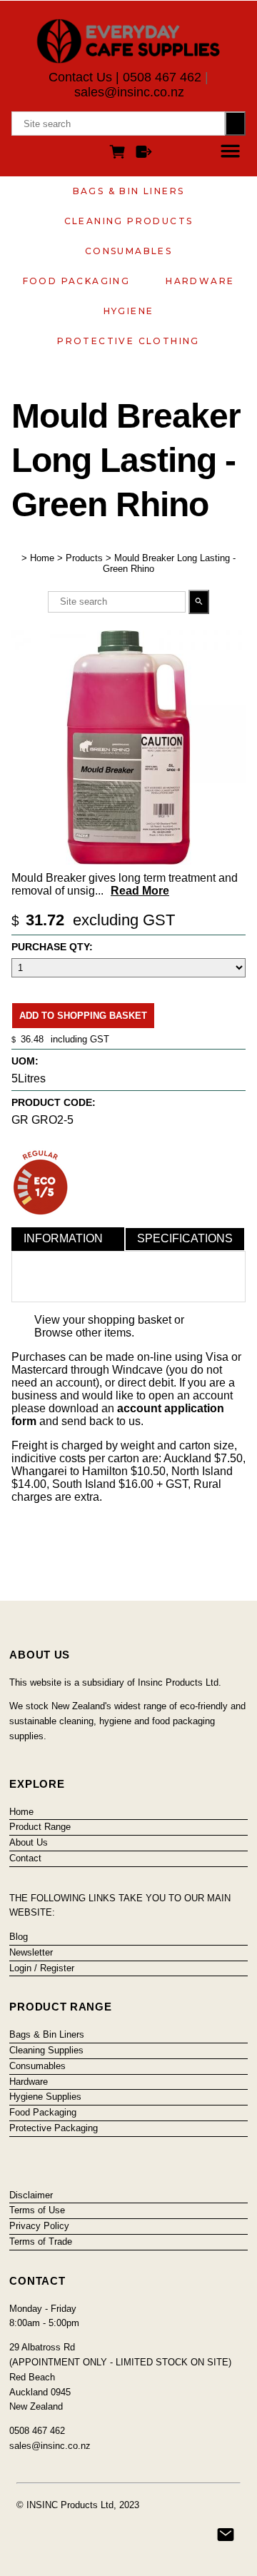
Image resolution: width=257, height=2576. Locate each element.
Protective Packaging (54, 2128)
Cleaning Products (129, 221)
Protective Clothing (128, 341)
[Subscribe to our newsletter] (226, 2535)
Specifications (185, 1238)
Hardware (200, 281)
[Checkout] (144, 154)
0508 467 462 (162, 77)
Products (84, 558)
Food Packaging (77, 281)
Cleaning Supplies (46, 2050)
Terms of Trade (41, 2242)
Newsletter (31, 1952)
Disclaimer (31, 2195)
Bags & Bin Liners (129, 191)
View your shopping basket (103, 1320)
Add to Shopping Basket (83, 1016)
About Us (29, 1842)
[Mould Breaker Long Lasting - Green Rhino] (128, 861)
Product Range (40, 1827)
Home (42, 558)
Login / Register (42, 1968)
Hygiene (129, 311)
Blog (19, 1937)
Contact (25, 1858)
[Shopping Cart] (120, 154)
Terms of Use (37, 2210)
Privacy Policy (39, 2226)
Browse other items (83, 1333)
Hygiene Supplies (45, 2097)
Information (63, 1238)
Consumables (128, 251)
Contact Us (80, 77)
